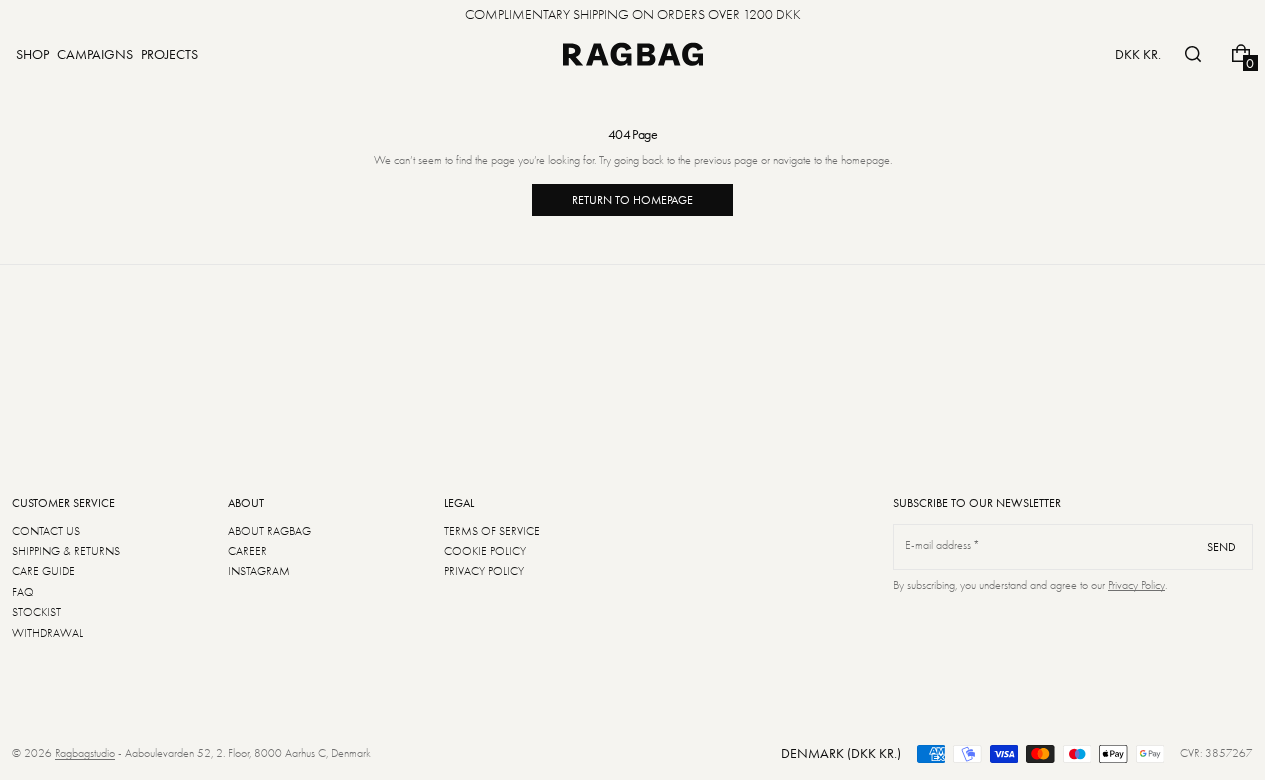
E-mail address (938, 545)
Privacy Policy (1136, 585)
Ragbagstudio (85, 753)
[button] (1193, 54)
